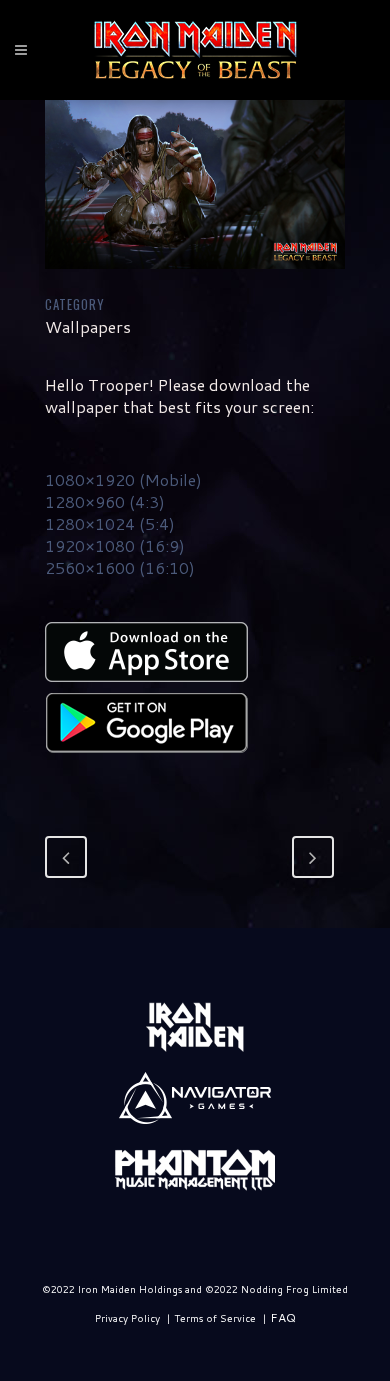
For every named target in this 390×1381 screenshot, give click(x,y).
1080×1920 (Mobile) (123, 479)
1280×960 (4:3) (105, 501)
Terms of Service (215, 1318)
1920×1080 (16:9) (115, 545)
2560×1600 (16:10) (120, 567)
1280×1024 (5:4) (110, 523)
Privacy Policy (127, 1318)
